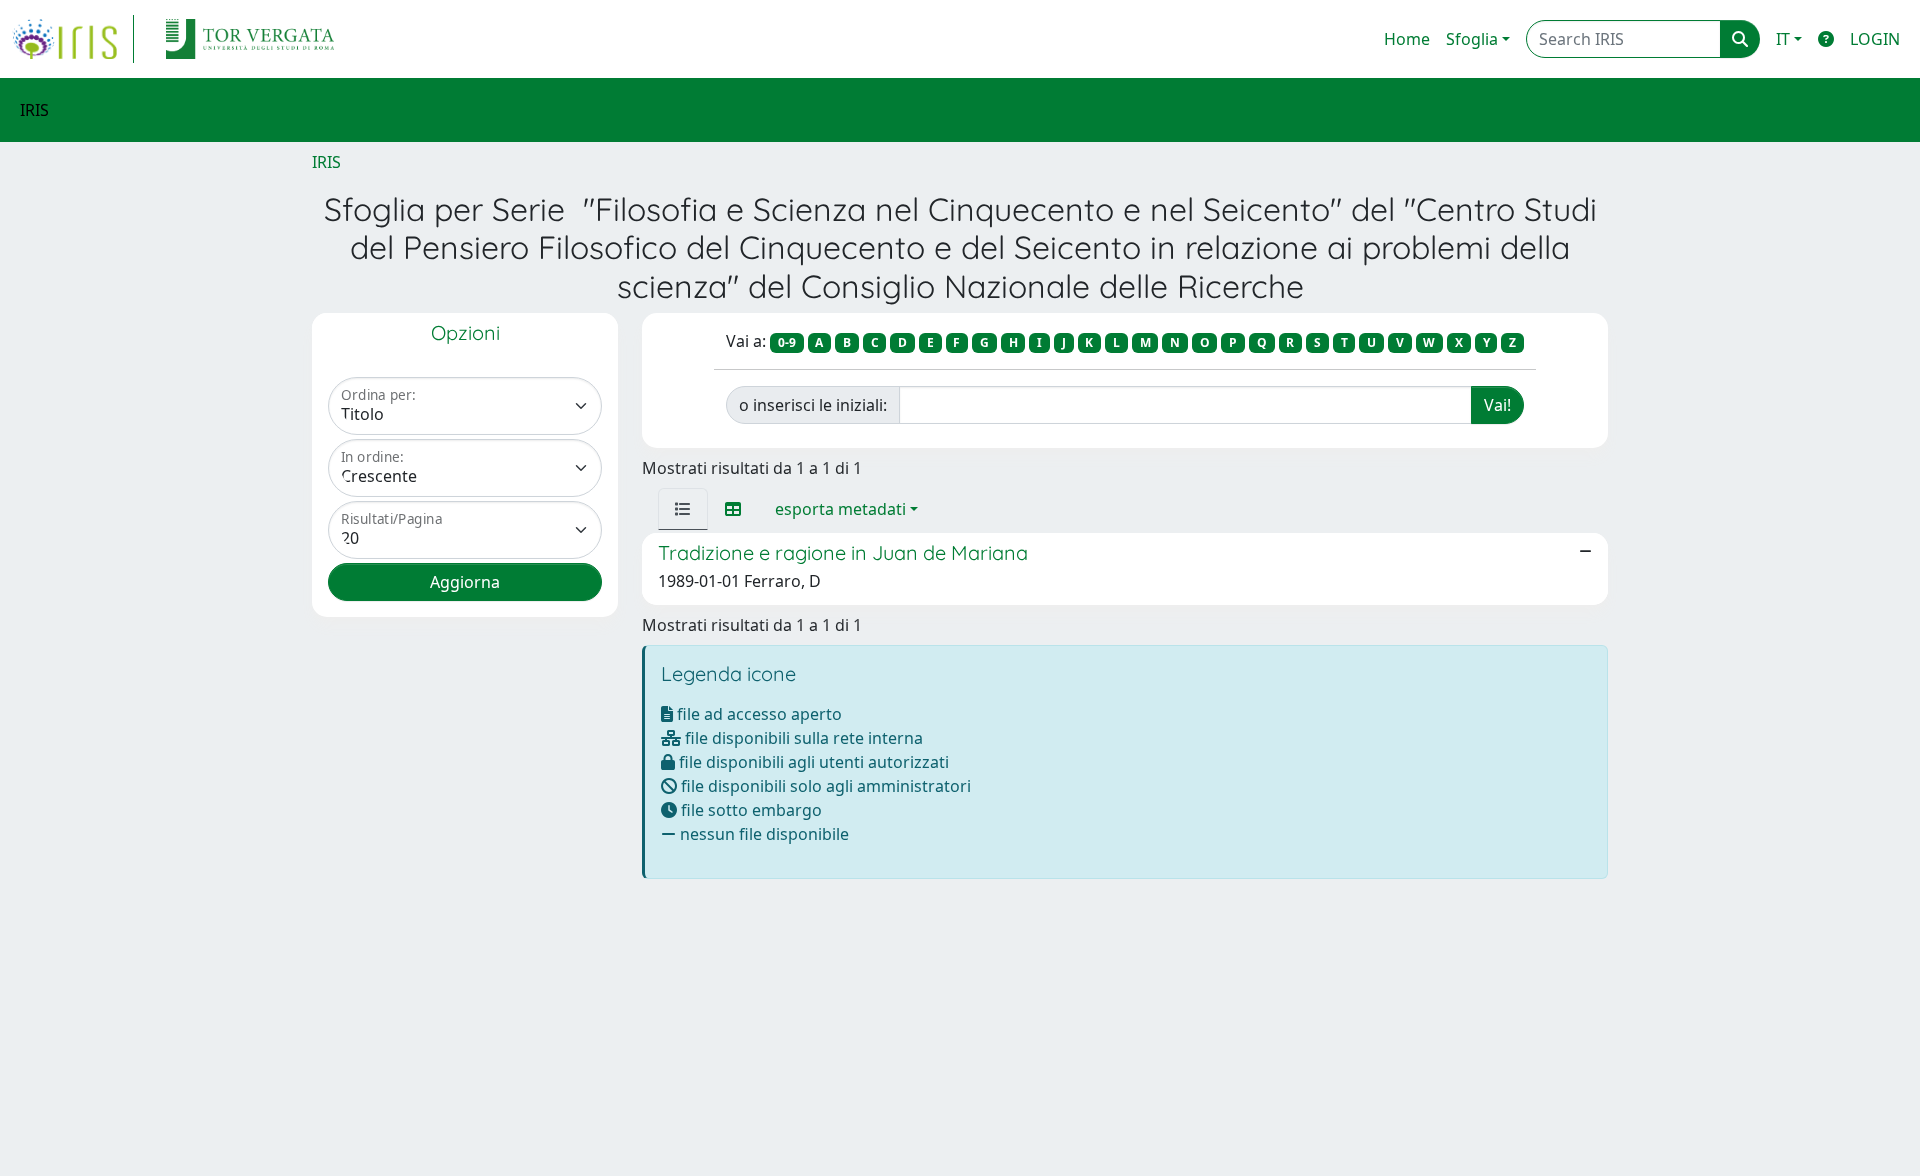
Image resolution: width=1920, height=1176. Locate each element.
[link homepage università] (250, 39)
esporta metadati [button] (840, 509)
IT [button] (1783, 39)
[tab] (683, 509)
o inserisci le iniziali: (813, 405)
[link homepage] (73, 39)
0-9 (787, 342)
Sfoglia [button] (1472, 39)
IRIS (326, 162)
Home (1407, 39)
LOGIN (1875, 39)
